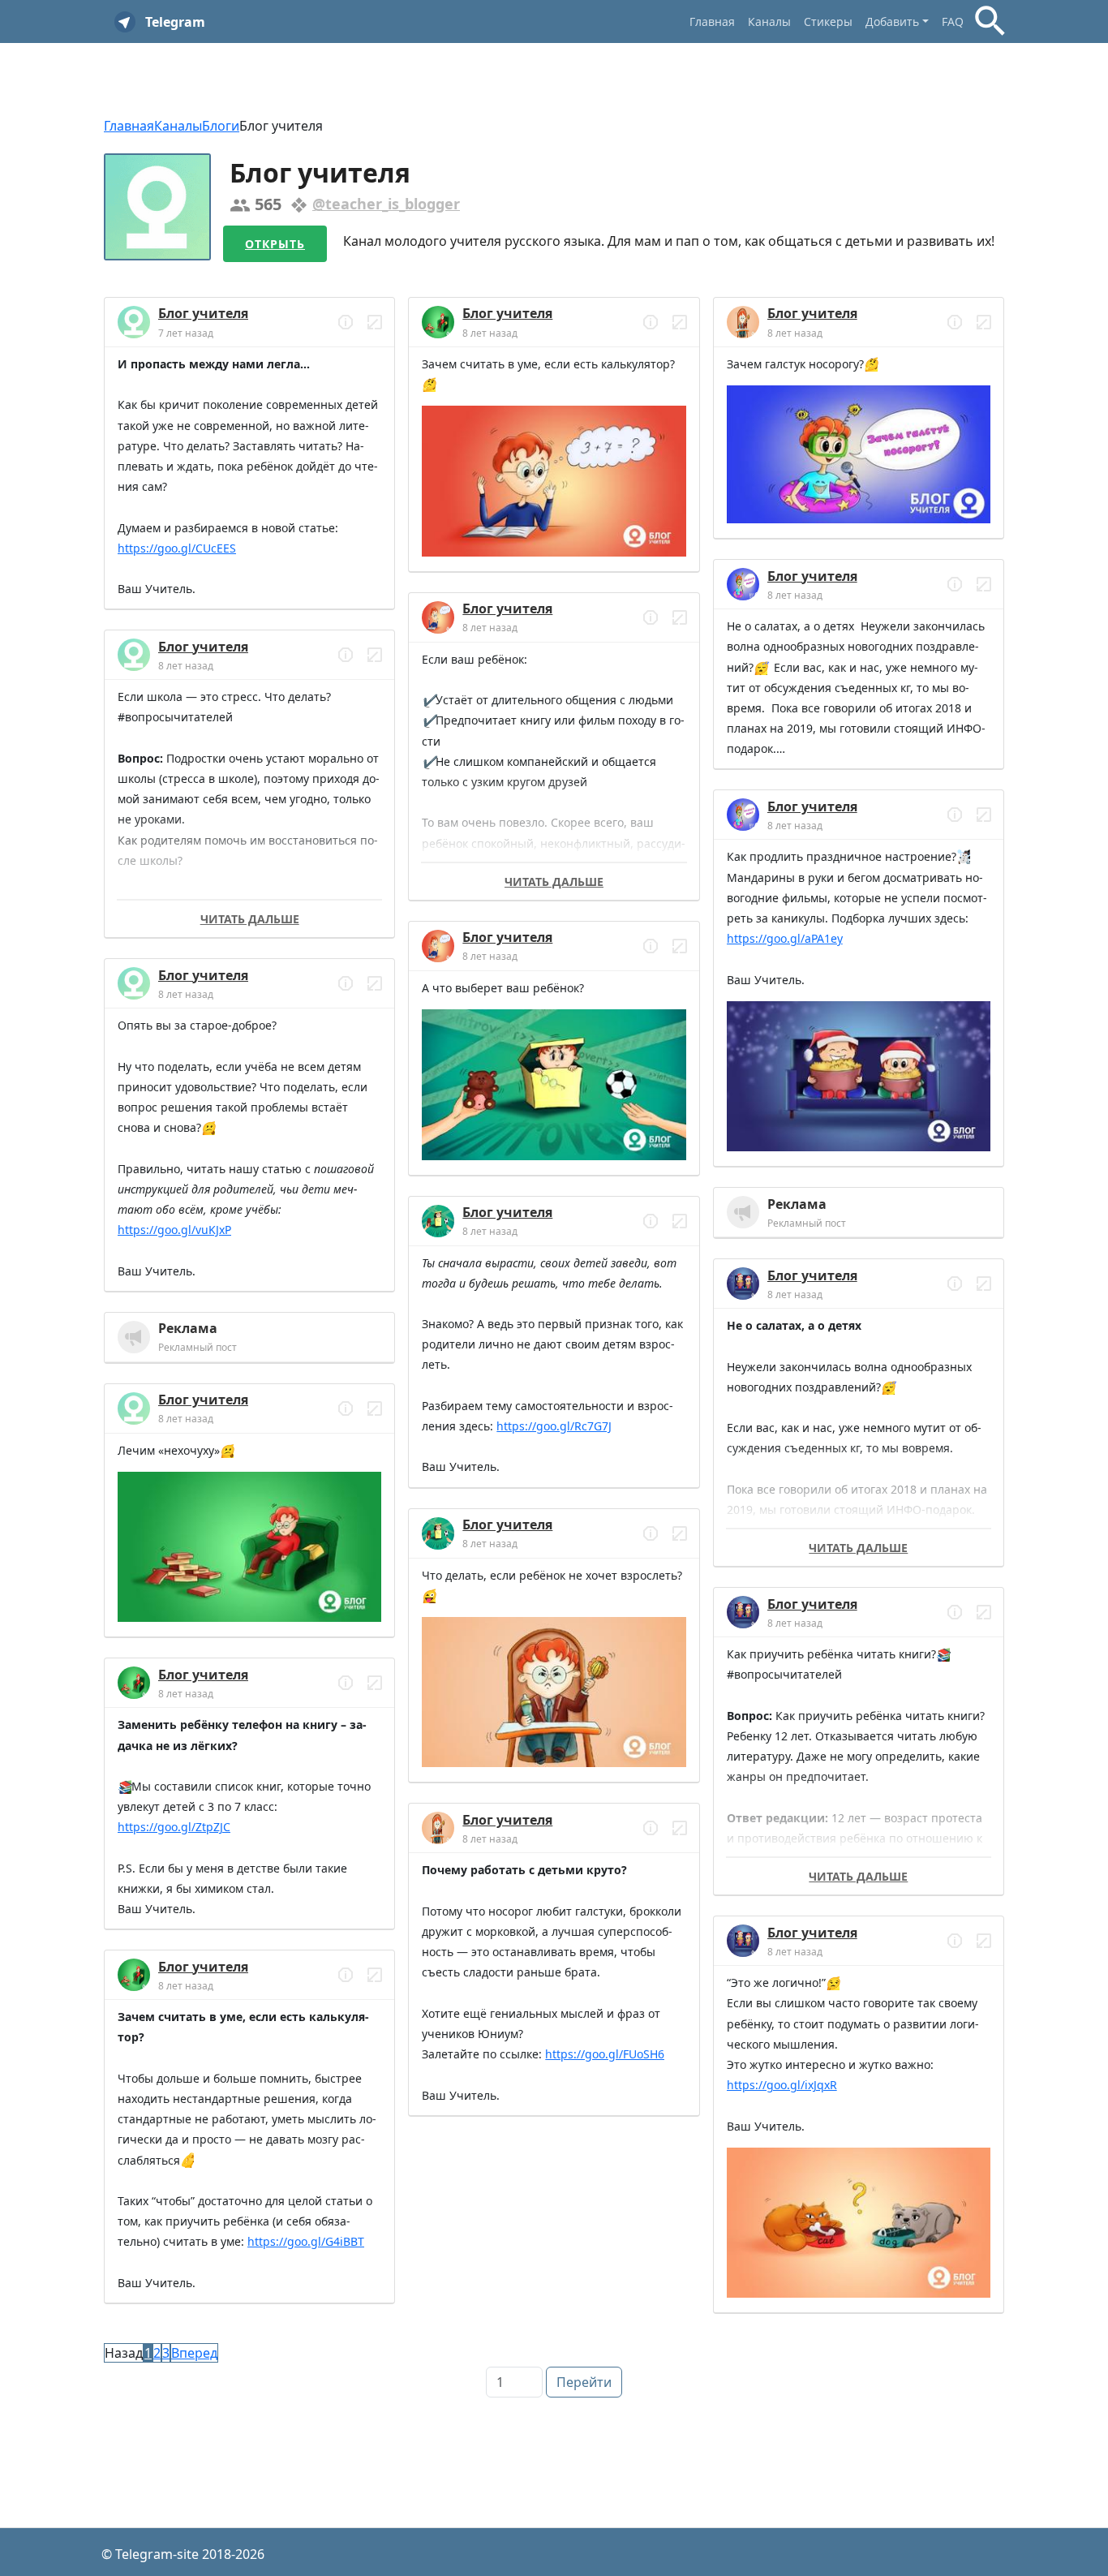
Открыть (275, 244)
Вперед (194, 2353)
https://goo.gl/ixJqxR (782, 2085)
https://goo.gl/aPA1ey (785, 938)
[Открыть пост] (346, 322)
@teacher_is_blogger (386, 204)
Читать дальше (250, 919)
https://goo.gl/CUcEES (177, 548)
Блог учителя (203, 313)
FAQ (953, 22)
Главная (712, 22)
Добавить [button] (892, 22)
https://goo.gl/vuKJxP (174, 1230)
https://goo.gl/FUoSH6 (605, 2054)
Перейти (584, 2382)
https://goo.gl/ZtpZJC (174, 1827)
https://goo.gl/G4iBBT (306, 2241)
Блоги (221, 126)
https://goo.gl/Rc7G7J (554, 1426)
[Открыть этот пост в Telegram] (375, 322)
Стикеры (828, 22)
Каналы (769, 22)
